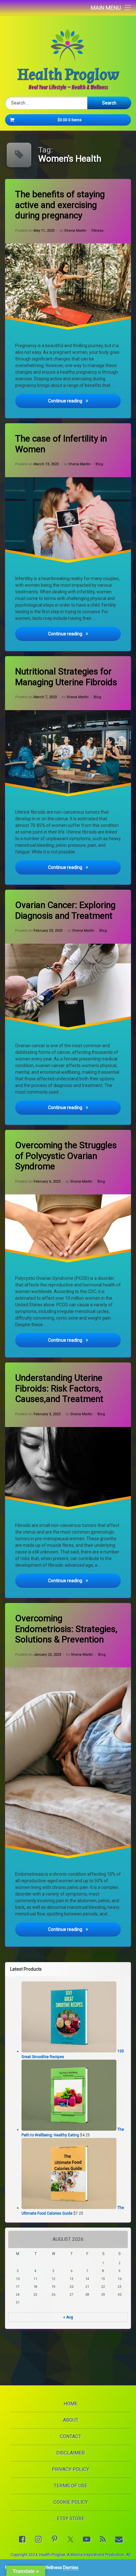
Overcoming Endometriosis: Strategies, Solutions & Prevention (66, 1629)
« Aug (68, 2317)
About (71, 2420)
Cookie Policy (71, 2502)
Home (71, 2404)
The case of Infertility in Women (61, 444)
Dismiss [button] (71, 2567)
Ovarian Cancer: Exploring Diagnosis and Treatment (65, 910)
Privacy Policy (71, 2469)
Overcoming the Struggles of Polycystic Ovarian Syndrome (66, 1156)
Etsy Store (71, 2519)
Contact (71, 2437)
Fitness (97, 231)
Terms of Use (71, 2486)
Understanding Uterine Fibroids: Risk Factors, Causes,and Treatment (59, 1388)
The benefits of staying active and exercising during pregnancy (60, 205)
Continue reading (84, 401)
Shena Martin (75, 231)
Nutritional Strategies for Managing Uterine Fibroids (66, 677)
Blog (99, 464)
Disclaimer (71, 2453)
